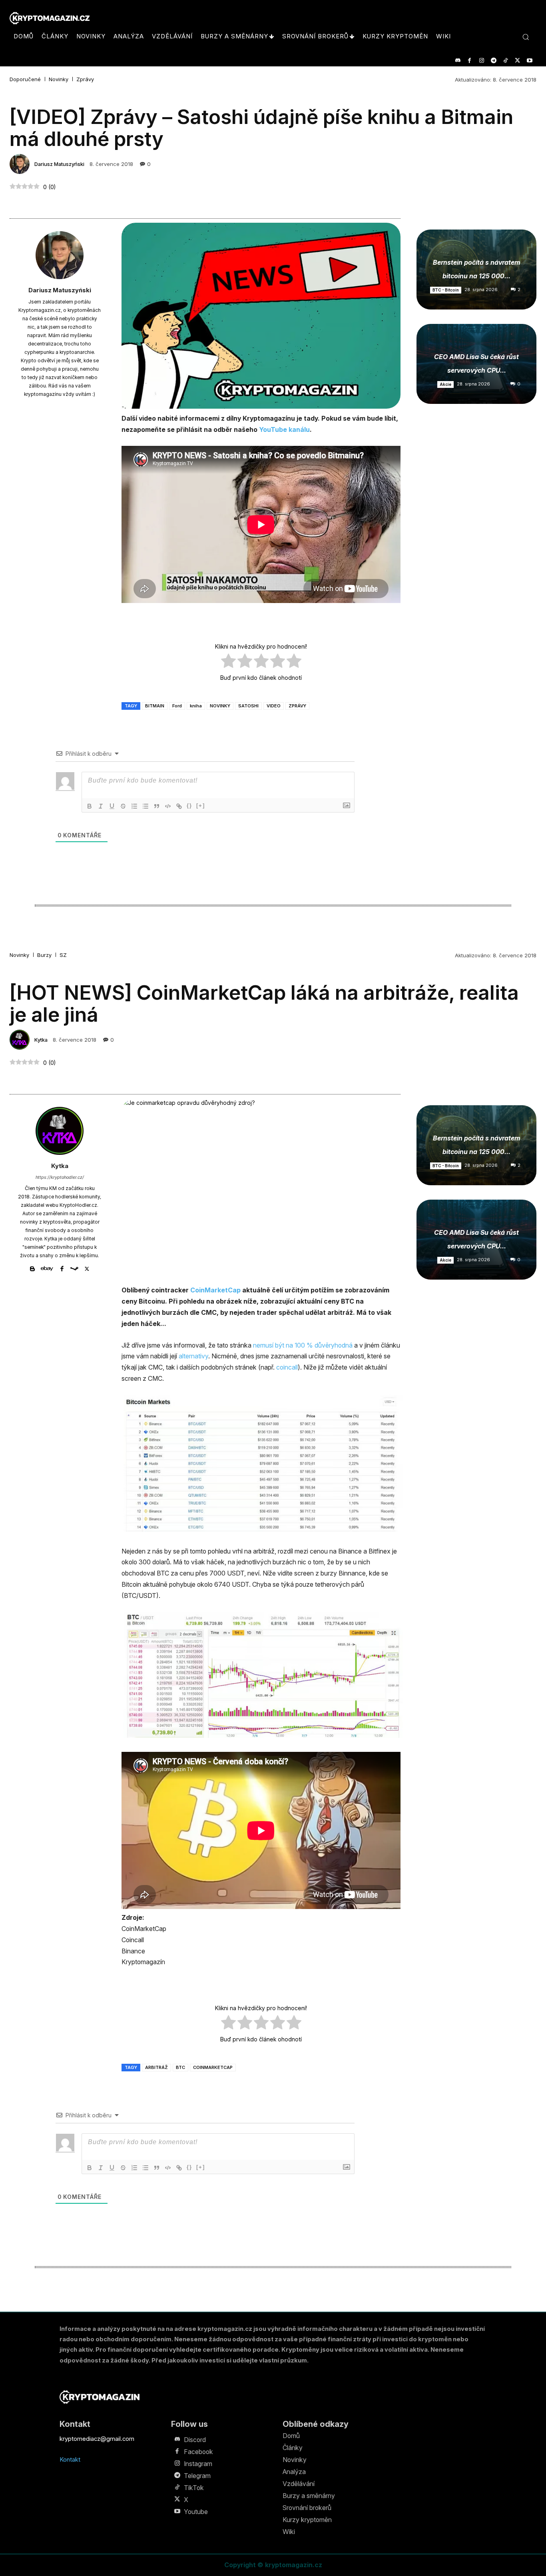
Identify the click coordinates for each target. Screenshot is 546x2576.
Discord (195, 2440)
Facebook (198, 2452)
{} (189, 806)
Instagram (198, 2464)
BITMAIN (155, 706)
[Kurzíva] (101, 806)
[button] (526, 37)
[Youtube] (529, 61)
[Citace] (157, 806)
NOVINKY (220, 706)
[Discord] (457, 61)
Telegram (197, 2476)
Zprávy (85, 79)
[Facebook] (469, 61)
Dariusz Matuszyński (59, 164)
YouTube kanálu (284, 429)
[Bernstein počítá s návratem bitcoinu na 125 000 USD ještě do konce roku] (476, 270)
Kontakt (70, 2459)
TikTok (194, 2488)
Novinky (59, 79)
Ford (177, 706)
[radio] (228, 662)
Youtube (196, 2512)
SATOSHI (248, 706)
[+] (201, 806)
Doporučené (25, 79)
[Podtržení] (112, 806)
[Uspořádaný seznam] (134, 806)
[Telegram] (493, 61)
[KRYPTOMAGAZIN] (100, 2397)
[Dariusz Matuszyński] (21, 164)
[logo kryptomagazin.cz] (50, 18)
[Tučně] (90, 806)
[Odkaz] (179, 806)
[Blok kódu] (168, 806)
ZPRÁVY (297, 706)
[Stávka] (123, 806)
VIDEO (274, 706)
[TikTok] (505, 61)
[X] (517, 61)
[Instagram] (481, 61)
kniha (196, 706)
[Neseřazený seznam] (145, 806)
